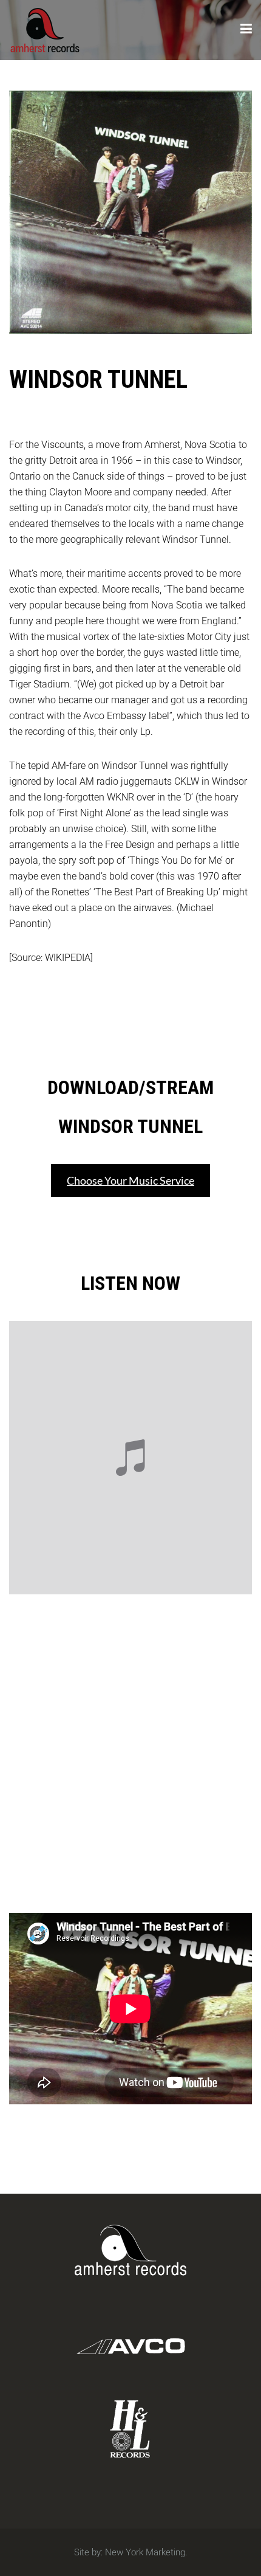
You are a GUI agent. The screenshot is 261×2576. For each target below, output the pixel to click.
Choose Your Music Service (130, 1180)
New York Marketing (145, 2552)
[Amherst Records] (45, 28)
